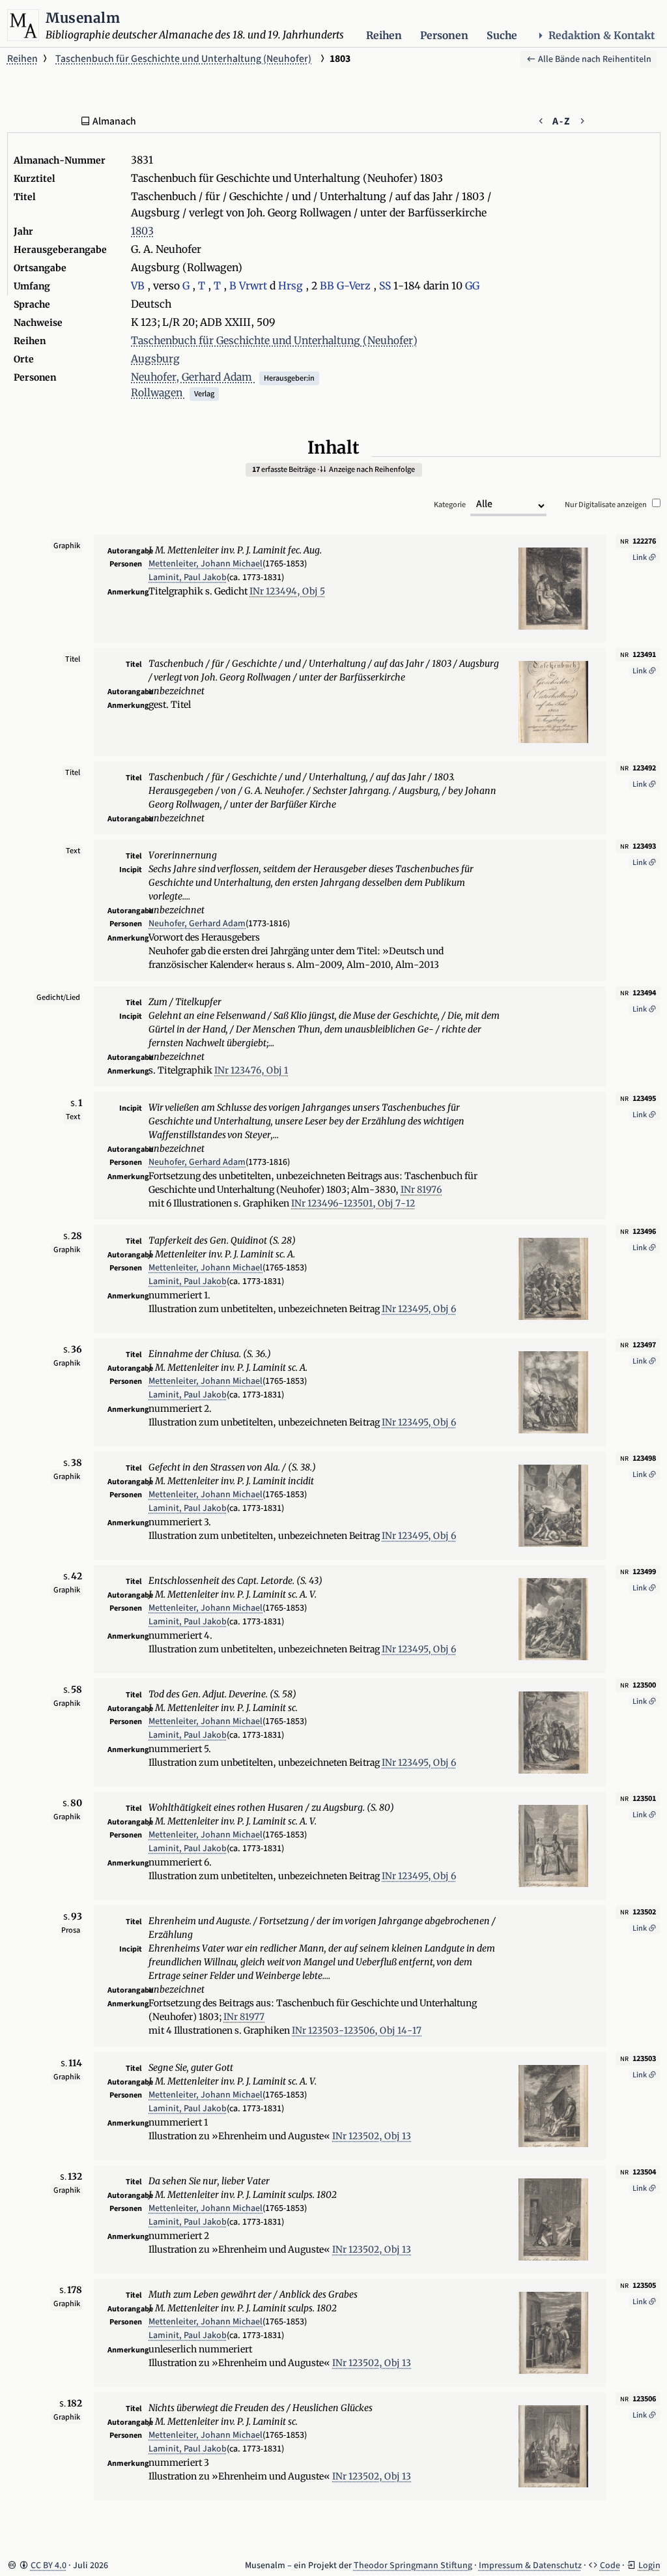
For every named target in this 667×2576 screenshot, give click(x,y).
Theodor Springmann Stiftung (413, 2566)
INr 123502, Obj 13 (372, 2136)
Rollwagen (158, 393)
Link (640, 558)
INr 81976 (421, 1190)
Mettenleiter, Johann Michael (206, 564)
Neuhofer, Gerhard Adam (193, 377)
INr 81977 (244, 2017)
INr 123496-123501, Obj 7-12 (353, 1203)
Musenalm (83, 18)
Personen (444, 36)
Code (610, 2566)
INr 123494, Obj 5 (287, 591)
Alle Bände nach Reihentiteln (594, 59)
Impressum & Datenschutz (530, 2566)
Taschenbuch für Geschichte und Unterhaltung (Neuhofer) (183, 59)
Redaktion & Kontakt (602, 36)
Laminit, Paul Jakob (188, 578)
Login (649, 2566)
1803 (142, 231)
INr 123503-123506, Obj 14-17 (357, 2030)
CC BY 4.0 (49, 2566)
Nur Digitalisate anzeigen (606, 505)
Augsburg (155, 359)
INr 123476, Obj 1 (251, 1070)
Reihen (384, 36)
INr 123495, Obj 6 (419, 1309)
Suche (502, 36)
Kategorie (450, 505)
